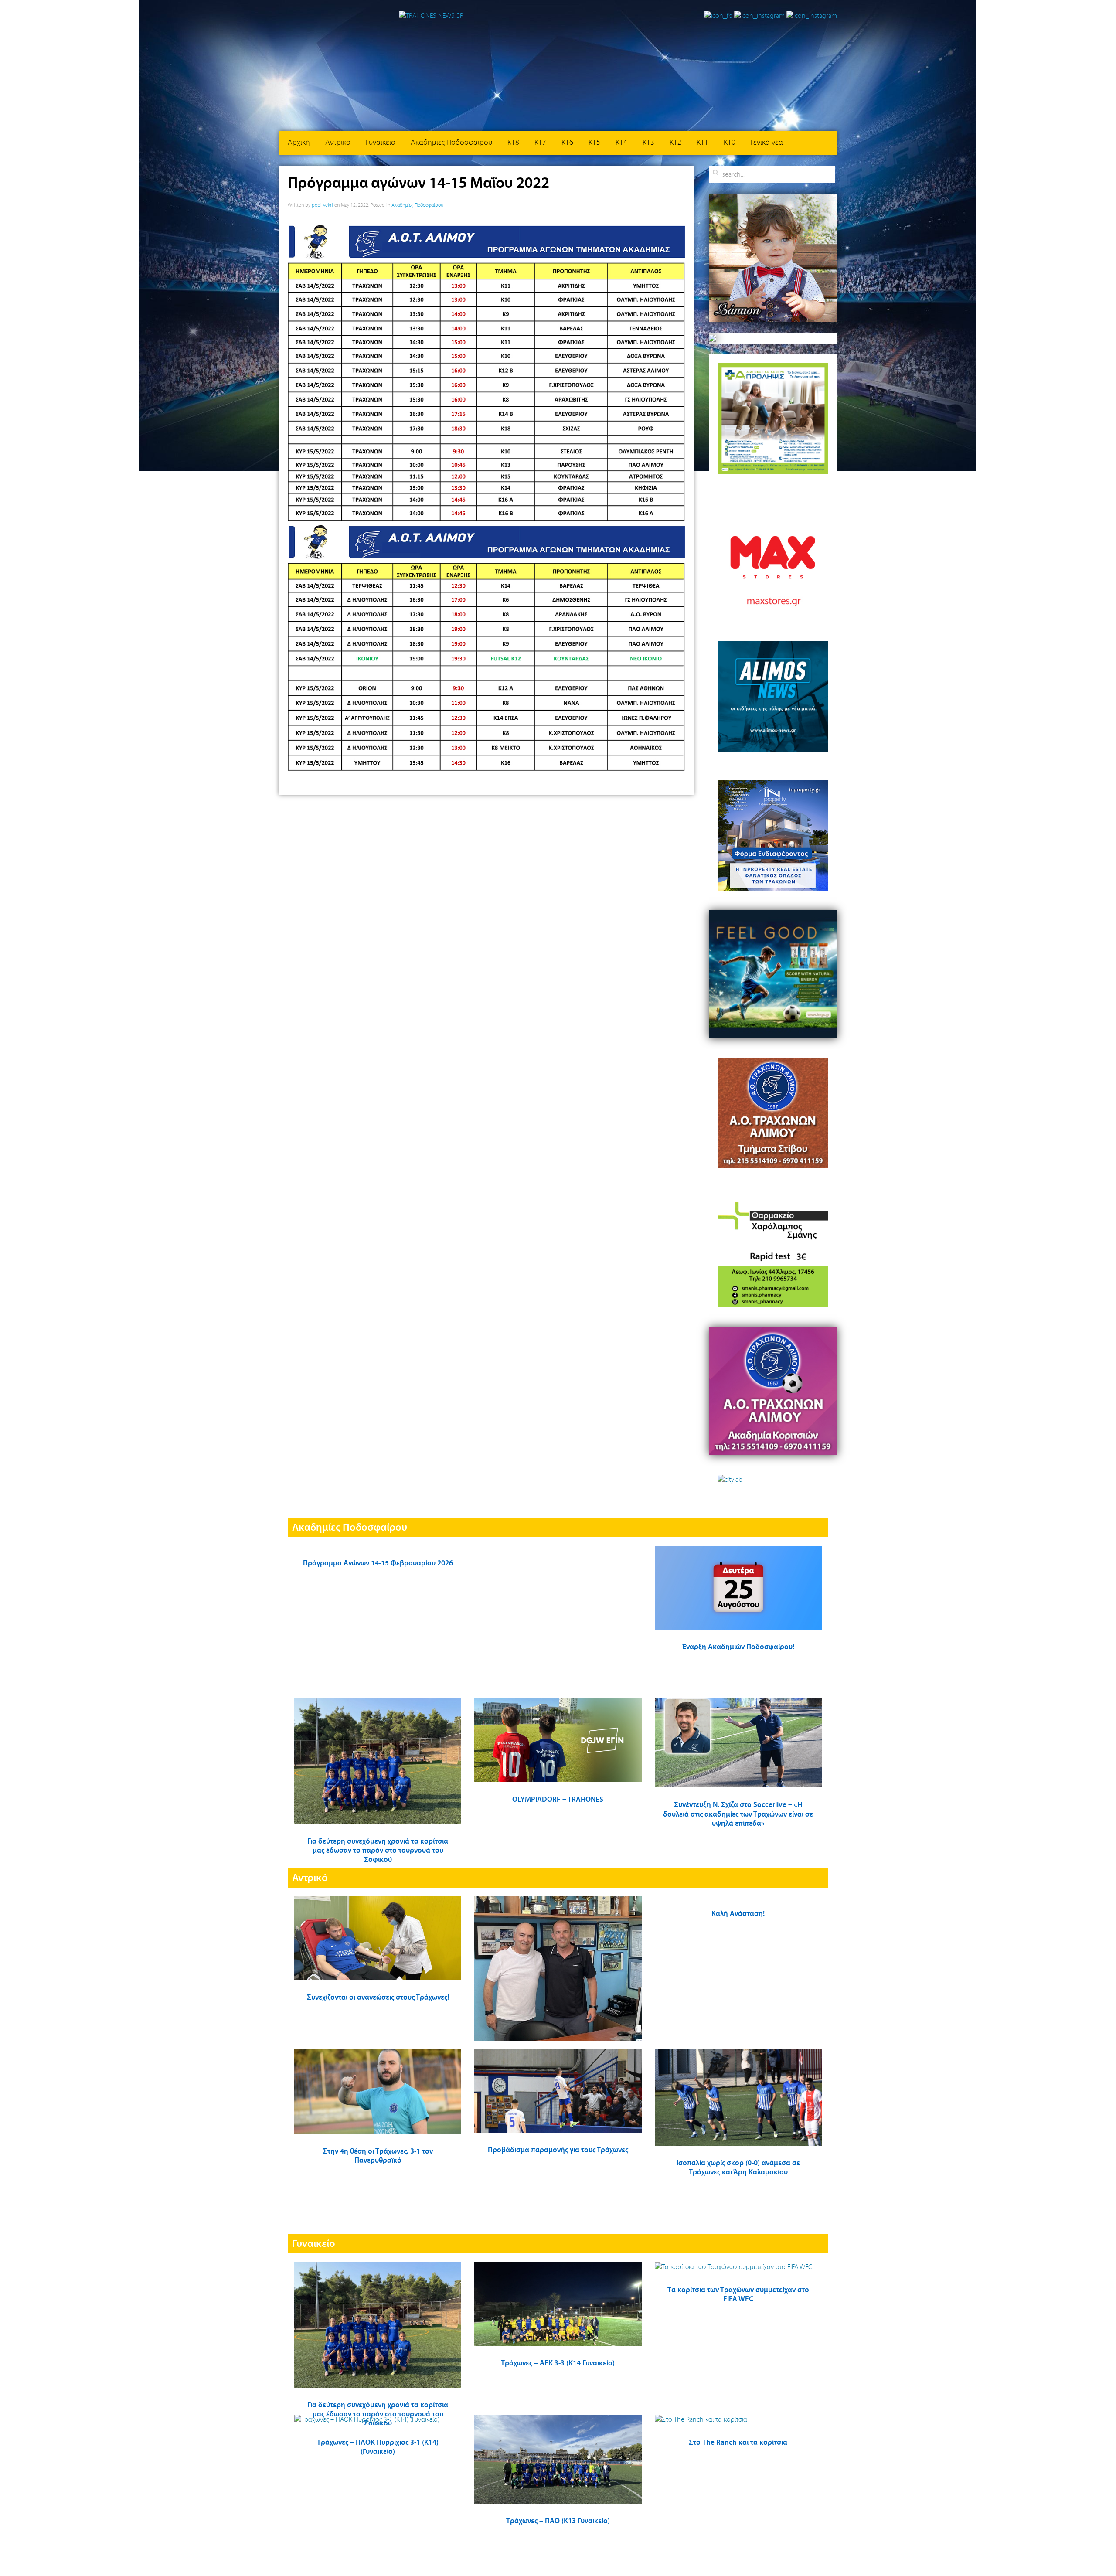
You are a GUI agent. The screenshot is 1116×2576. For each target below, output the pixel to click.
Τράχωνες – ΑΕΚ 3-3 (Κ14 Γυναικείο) (558, 2363)
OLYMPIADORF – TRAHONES (558, 1800)
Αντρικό (338, 143)
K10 (730, 143)
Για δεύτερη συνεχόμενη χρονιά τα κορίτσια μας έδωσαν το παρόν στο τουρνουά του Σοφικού (378, 1851)
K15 (594, 143)
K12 (675, 143)
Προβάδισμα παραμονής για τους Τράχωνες (558, 2150)
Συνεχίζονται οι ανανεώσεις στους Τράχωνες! (378, 1998)
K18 (513, 143)
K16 (567, 143)
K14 (621, 143)
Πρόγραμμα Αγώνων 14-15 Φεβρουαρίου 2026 (378, 1564)
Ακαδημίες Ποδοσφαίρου (451, 143)
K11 (703, 143)
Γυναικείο (381, 143)
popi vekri (322, 205)
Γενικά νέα (767, 143)
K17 (540, 143)
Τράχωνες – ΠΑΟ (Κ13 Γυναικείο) (558, 2521)
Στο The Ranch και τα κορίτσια (738, 2443)
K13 (648, 143)
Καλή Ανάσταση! (738, 1914)
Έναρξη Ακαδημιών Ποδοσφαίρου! (738, 1647)
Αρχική (299, 143)
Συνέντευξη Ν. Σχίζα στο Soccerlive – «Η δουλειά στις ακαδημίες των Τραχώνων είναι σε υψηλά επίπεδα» (738, 1814)
